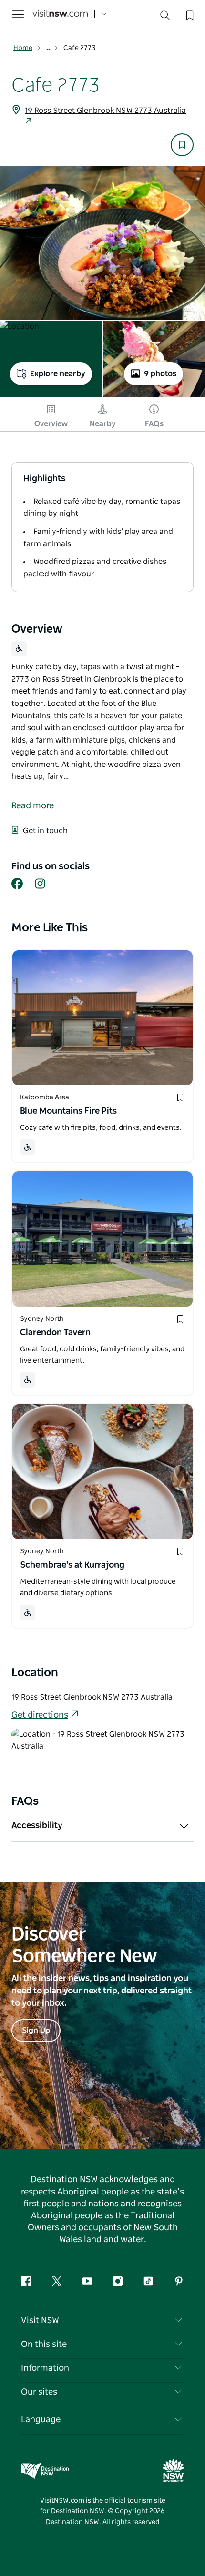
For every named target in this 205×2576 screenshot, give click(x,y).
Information (45, 2368)
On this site (44, 2345)
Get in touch (45, 831)
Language (41, 2420)
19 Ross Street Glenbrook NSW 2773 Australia (105, 111)
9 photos (160, 374)
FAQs (154, 424)
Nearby (103, 424)
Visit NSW (40, 2321)
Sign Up (36, 2031)
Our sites (39, 2392)
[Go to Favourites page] (189, 14)
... (50, 48)
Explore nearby (58, 374)
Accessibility (37, 1826)
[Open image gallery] (102, 243)
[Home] (60, 15)
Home (23, 48)
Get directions (40, 1715)
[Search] (165, 17)
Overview (51, 424)
